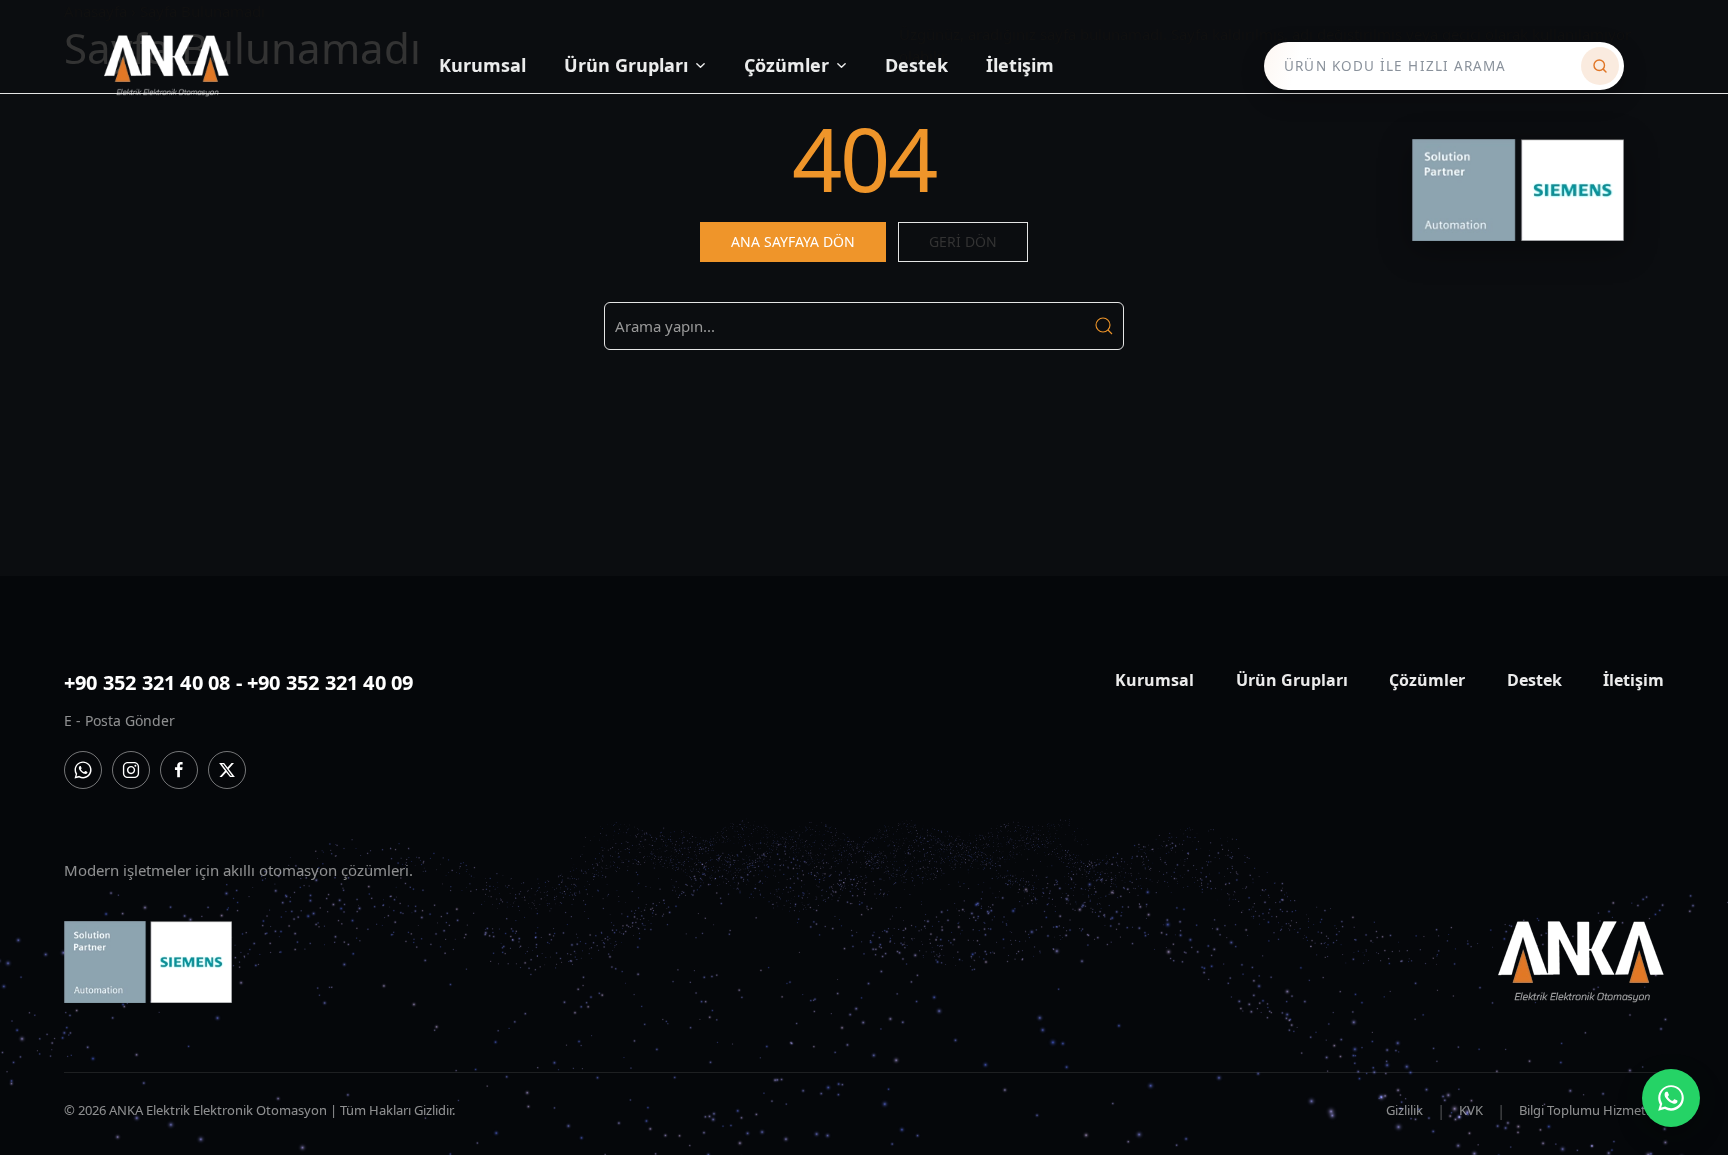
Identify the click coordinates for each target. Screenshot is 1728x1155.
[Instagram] (131, 770)
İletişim (1020, 65)
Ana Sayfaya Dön (793, 241)
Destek (916, 65)
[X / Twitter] (227, 770)
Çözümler (786, 65)
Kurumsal (482, 65)
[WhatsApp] (83, 770)
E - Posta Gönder (119, 720)
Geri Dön (963, 241)
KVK (1471, 1110)
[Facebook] (179, 770)
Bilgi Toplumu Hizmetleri (1591, 1110)
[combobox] (1428, 66)
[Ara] (1600, 66)
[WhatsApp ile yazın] (1671, 1098)
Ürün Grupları (626, 65)
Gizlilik (1404, 1110)
